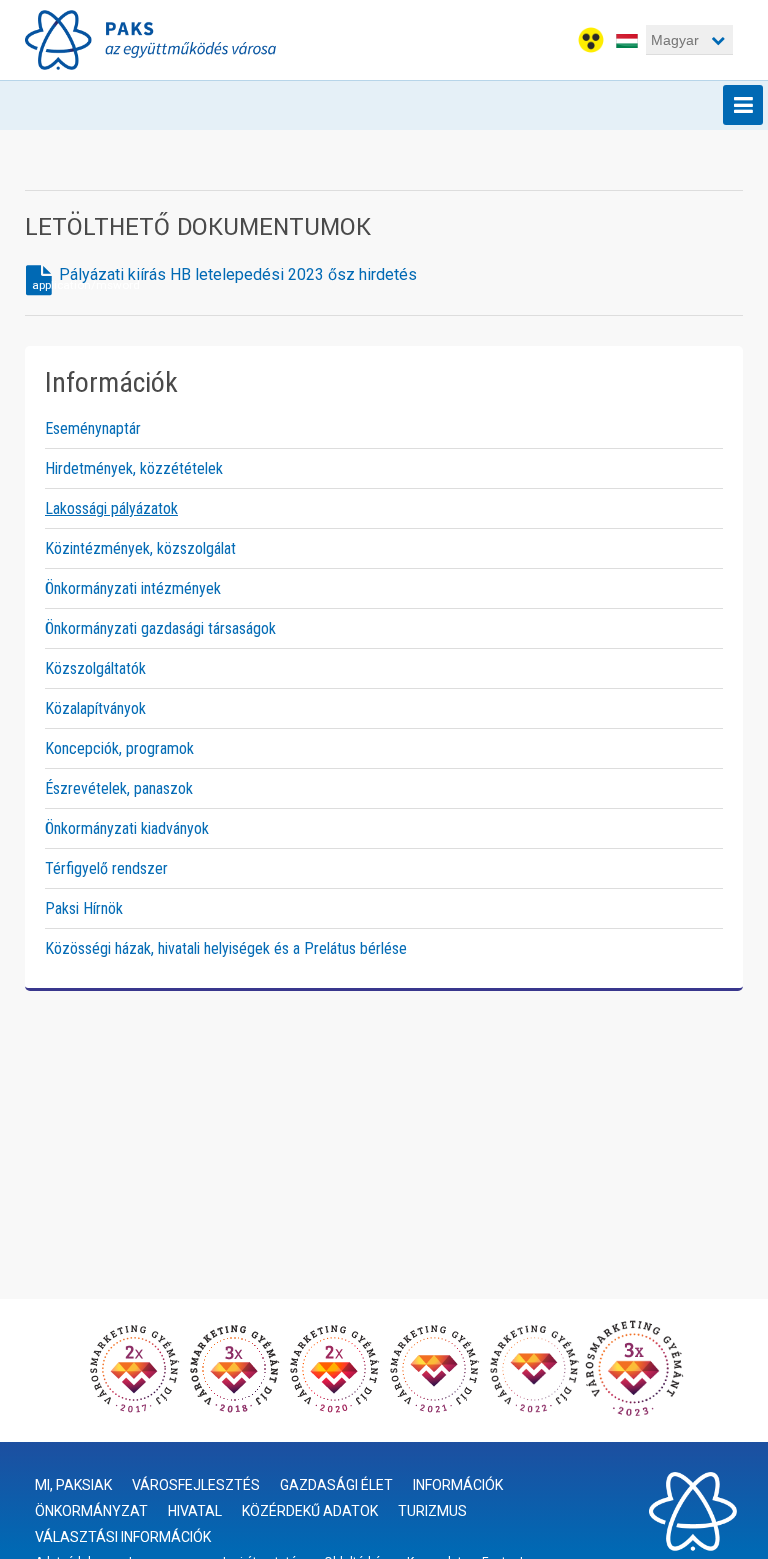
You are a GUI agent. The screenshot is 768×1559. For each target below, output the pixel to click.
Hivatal (195, 1511)
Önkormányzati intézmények (133, 588)
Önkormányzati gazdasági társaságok (160, 628)
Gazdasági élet (336, 1485)
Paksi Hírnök (84, 908)
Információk (458, 1485)
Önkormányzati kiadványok (127, 828)
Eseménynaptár (93, 428)
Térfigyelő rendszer (106, 868)
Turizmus (432, 1511)
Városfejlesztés (196, 1485)
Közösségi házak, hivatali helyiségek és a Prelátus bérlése (226, 948)
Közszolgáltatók (95, 668)
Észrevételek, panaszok (119, 788)
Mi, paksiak (73, 1485)
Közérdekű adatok (310, 1511)
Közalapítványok (95, 708)
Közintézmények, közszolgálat (140, 548)
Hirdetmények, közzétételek (134, 468)
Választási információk (123, 1537)
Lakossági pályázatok (111, 508)
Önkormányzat (91, 1511)
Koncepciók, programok (119, 748)
